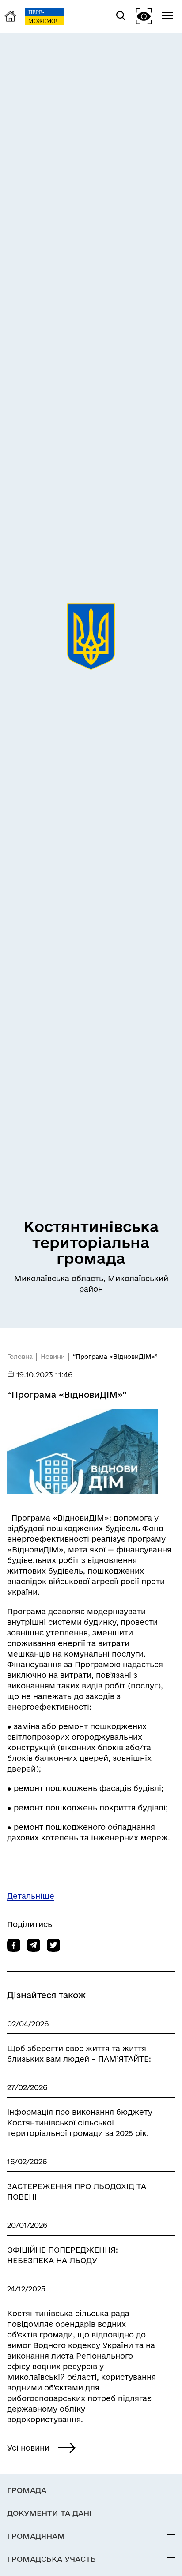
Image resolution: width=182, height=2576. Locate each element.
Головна (20, 1357)
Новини (53, 1357)
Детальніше (31, 1896)
